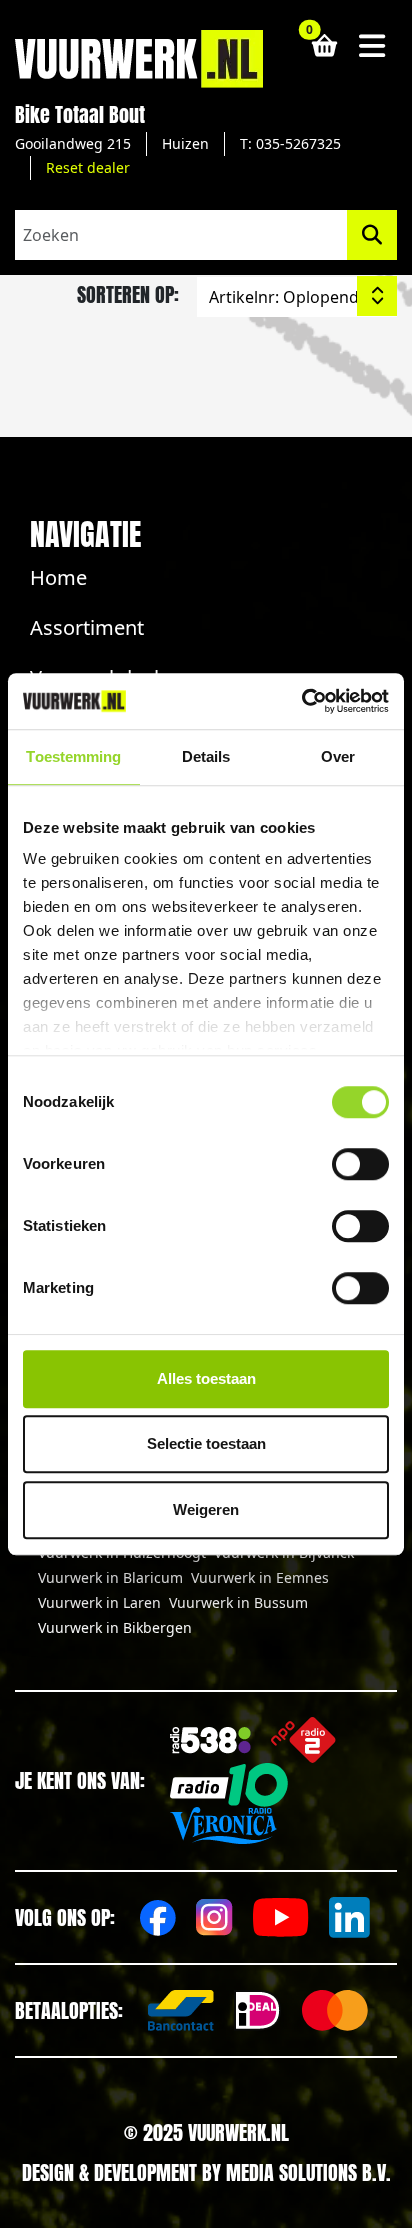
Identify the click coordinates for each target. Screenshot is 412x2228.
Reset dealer (88, 167)
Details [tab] (206, 756)
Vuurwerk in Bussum (238, 1602)
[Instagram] (214, 1917)
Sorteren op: (128, 294)
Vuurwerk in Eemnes (260, 1577)
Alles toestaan (206, 1378)
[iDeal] (258, 2010)
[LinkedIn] (349, 1917)
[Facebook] (158, 1918)
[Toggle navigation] (373, 46)
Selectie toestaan (206, 1443)
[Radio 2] (303, 1740)
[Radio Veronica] (223, 1826)
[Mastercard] (335, 2010)
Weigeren (206, 1509)
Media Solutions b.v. (308, 2172)
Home (58, 577)
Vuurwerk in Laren (99, 1602)
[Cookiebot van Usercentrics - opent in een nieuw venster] (301, 701)
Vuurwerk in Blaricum (110, 1577)
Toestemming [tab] (73, 756)
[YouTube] (281, 1917)
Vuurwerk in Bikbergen (115, 1627)
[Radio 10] (229, 1785)
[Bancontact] (181, 2010)
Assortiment (87, 627)
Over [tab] (338, 756)
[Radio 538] (210, 1740)
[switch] (360, 1164)
